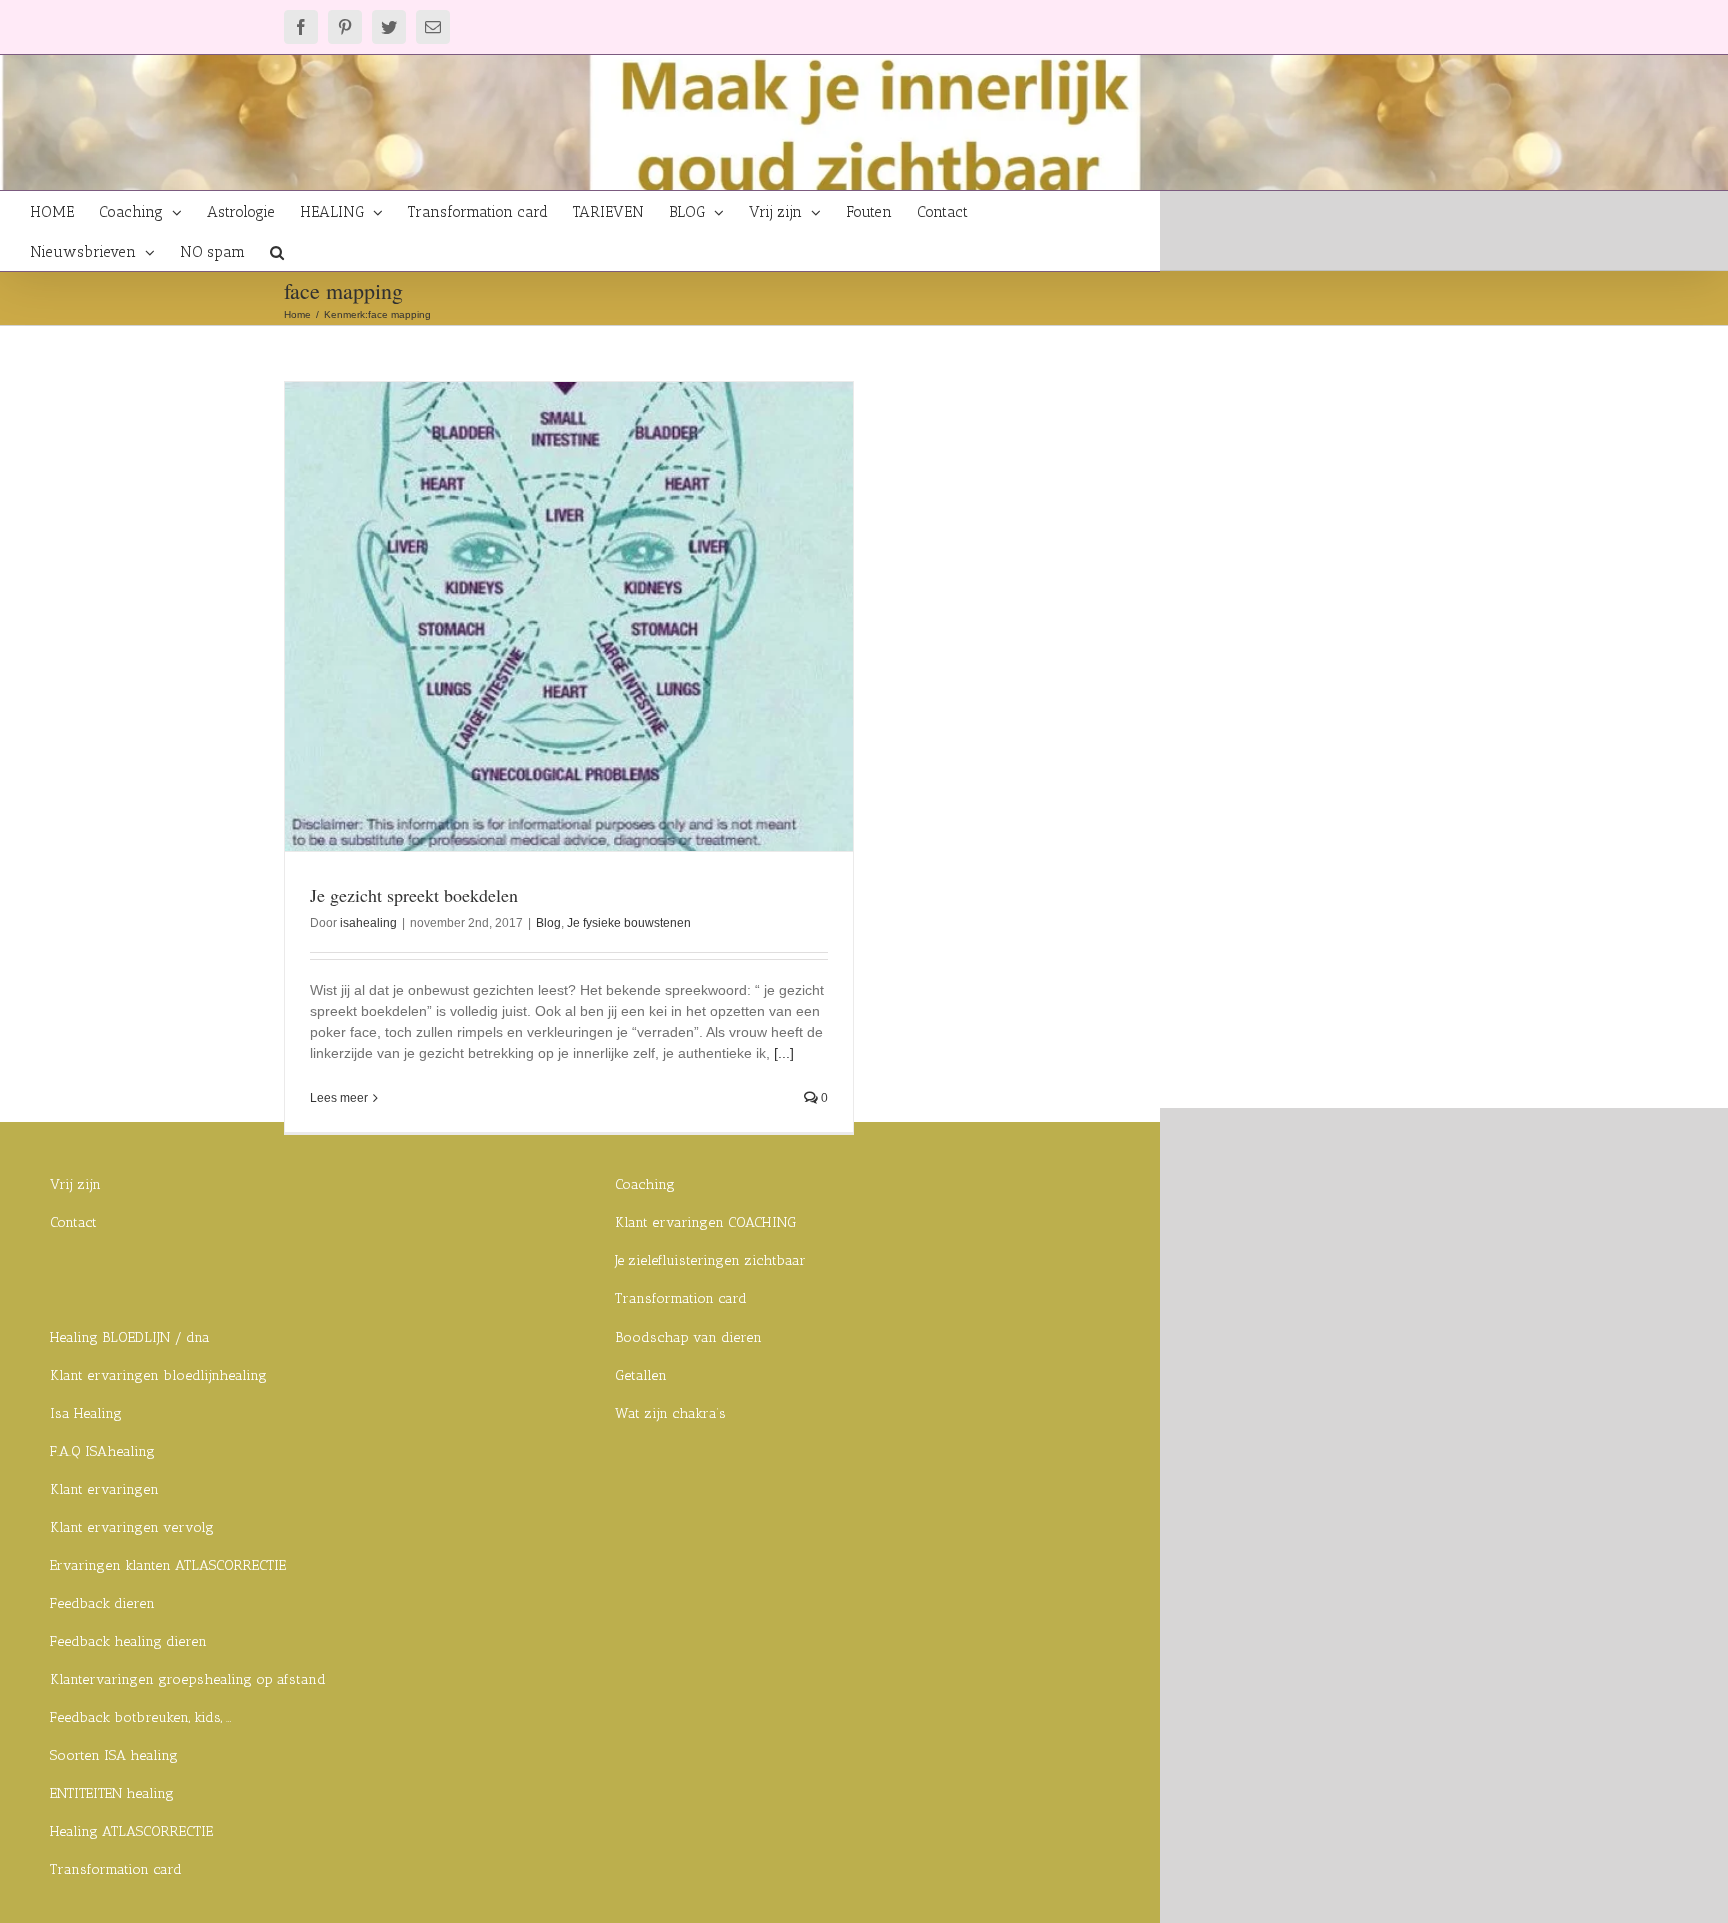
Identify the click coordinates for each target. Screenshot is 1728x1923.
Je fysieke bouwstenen (629, 923)
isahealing (368, 923)
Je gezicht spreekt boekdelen (414, 895)
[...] (784, 1053)
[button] (277, 251)
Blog (548, 923)
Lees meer (339, 1098)
